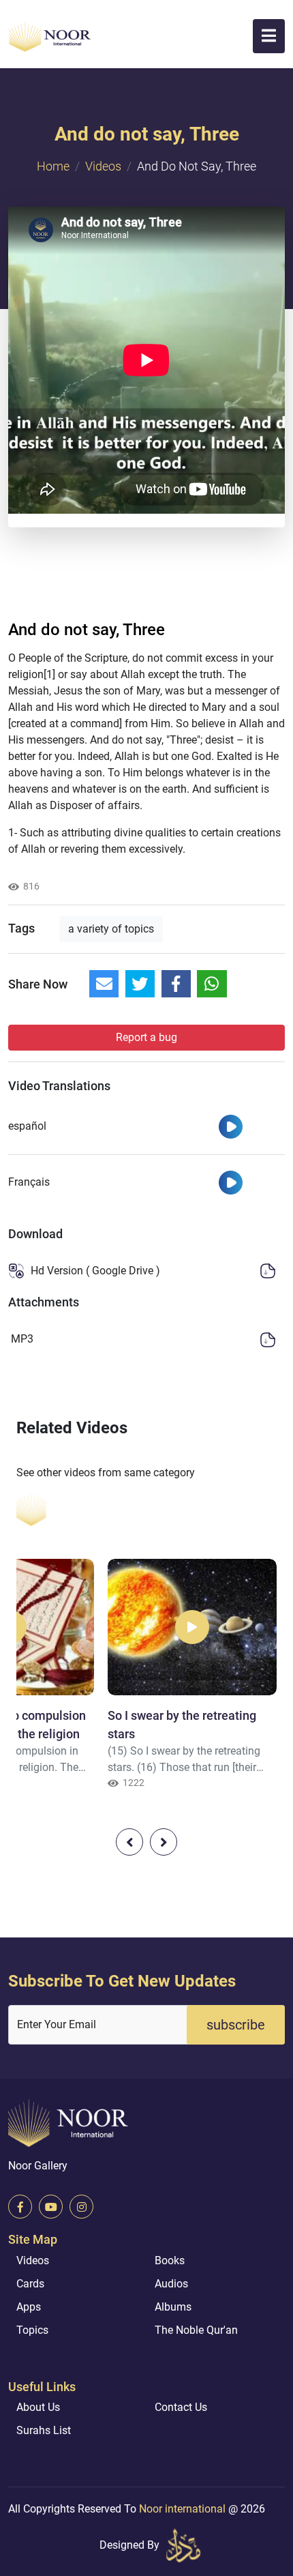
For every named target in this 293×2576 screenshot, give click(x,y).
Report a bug (146, 1037)
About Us (38, 2407)
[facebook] (20, 2207)
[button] (269, 36)
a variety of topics (111, 929)
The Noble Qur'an (196, 2330)
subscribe (236, 2025)
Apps (29, 2307)
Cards (30, 2284)
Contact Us (181, 2407)
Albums (173, 2307)
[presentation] (129, 1842)
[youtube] (51, 2207)
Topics (32, 2330)
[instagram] (81, 2207)
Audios (171, 2284)
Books (170, 2260)
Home (53, 166)
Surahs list (44, 2430)
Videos (103, 166)
